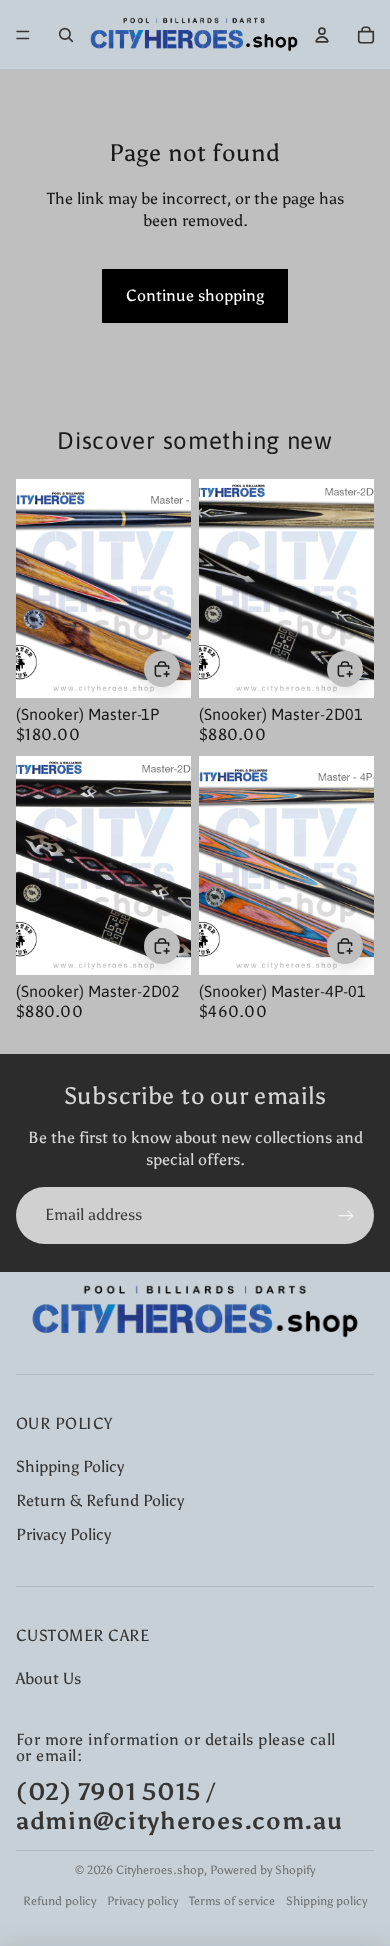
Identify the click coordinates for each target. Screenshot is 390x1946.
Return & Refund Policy (100, 1500)
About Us (48, 1678)
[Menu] (23, 35)
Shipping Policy (70, 1466)
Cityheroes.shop (160, 1870)
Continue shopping (195, 295)
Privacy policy (142, 1901)
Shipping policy (326, 1901)
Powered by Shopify (262, 1870)
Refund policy (59, 1901)
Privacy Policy (63, 1534)
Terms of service (232, 1901)
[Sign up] (346, 1215)
